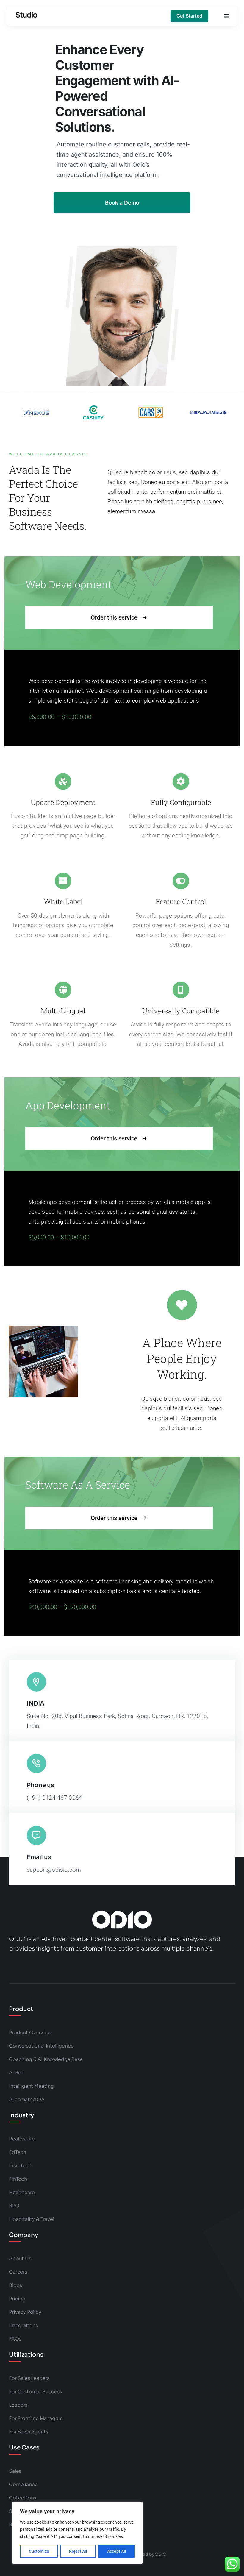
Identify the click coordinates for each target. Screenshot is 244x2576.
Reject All (78, 2551)
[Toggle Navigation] (227, 16)
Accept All (117, 2551)
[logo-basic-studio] (26, 15)
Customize (39, 2551)
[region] (77, 2533)
